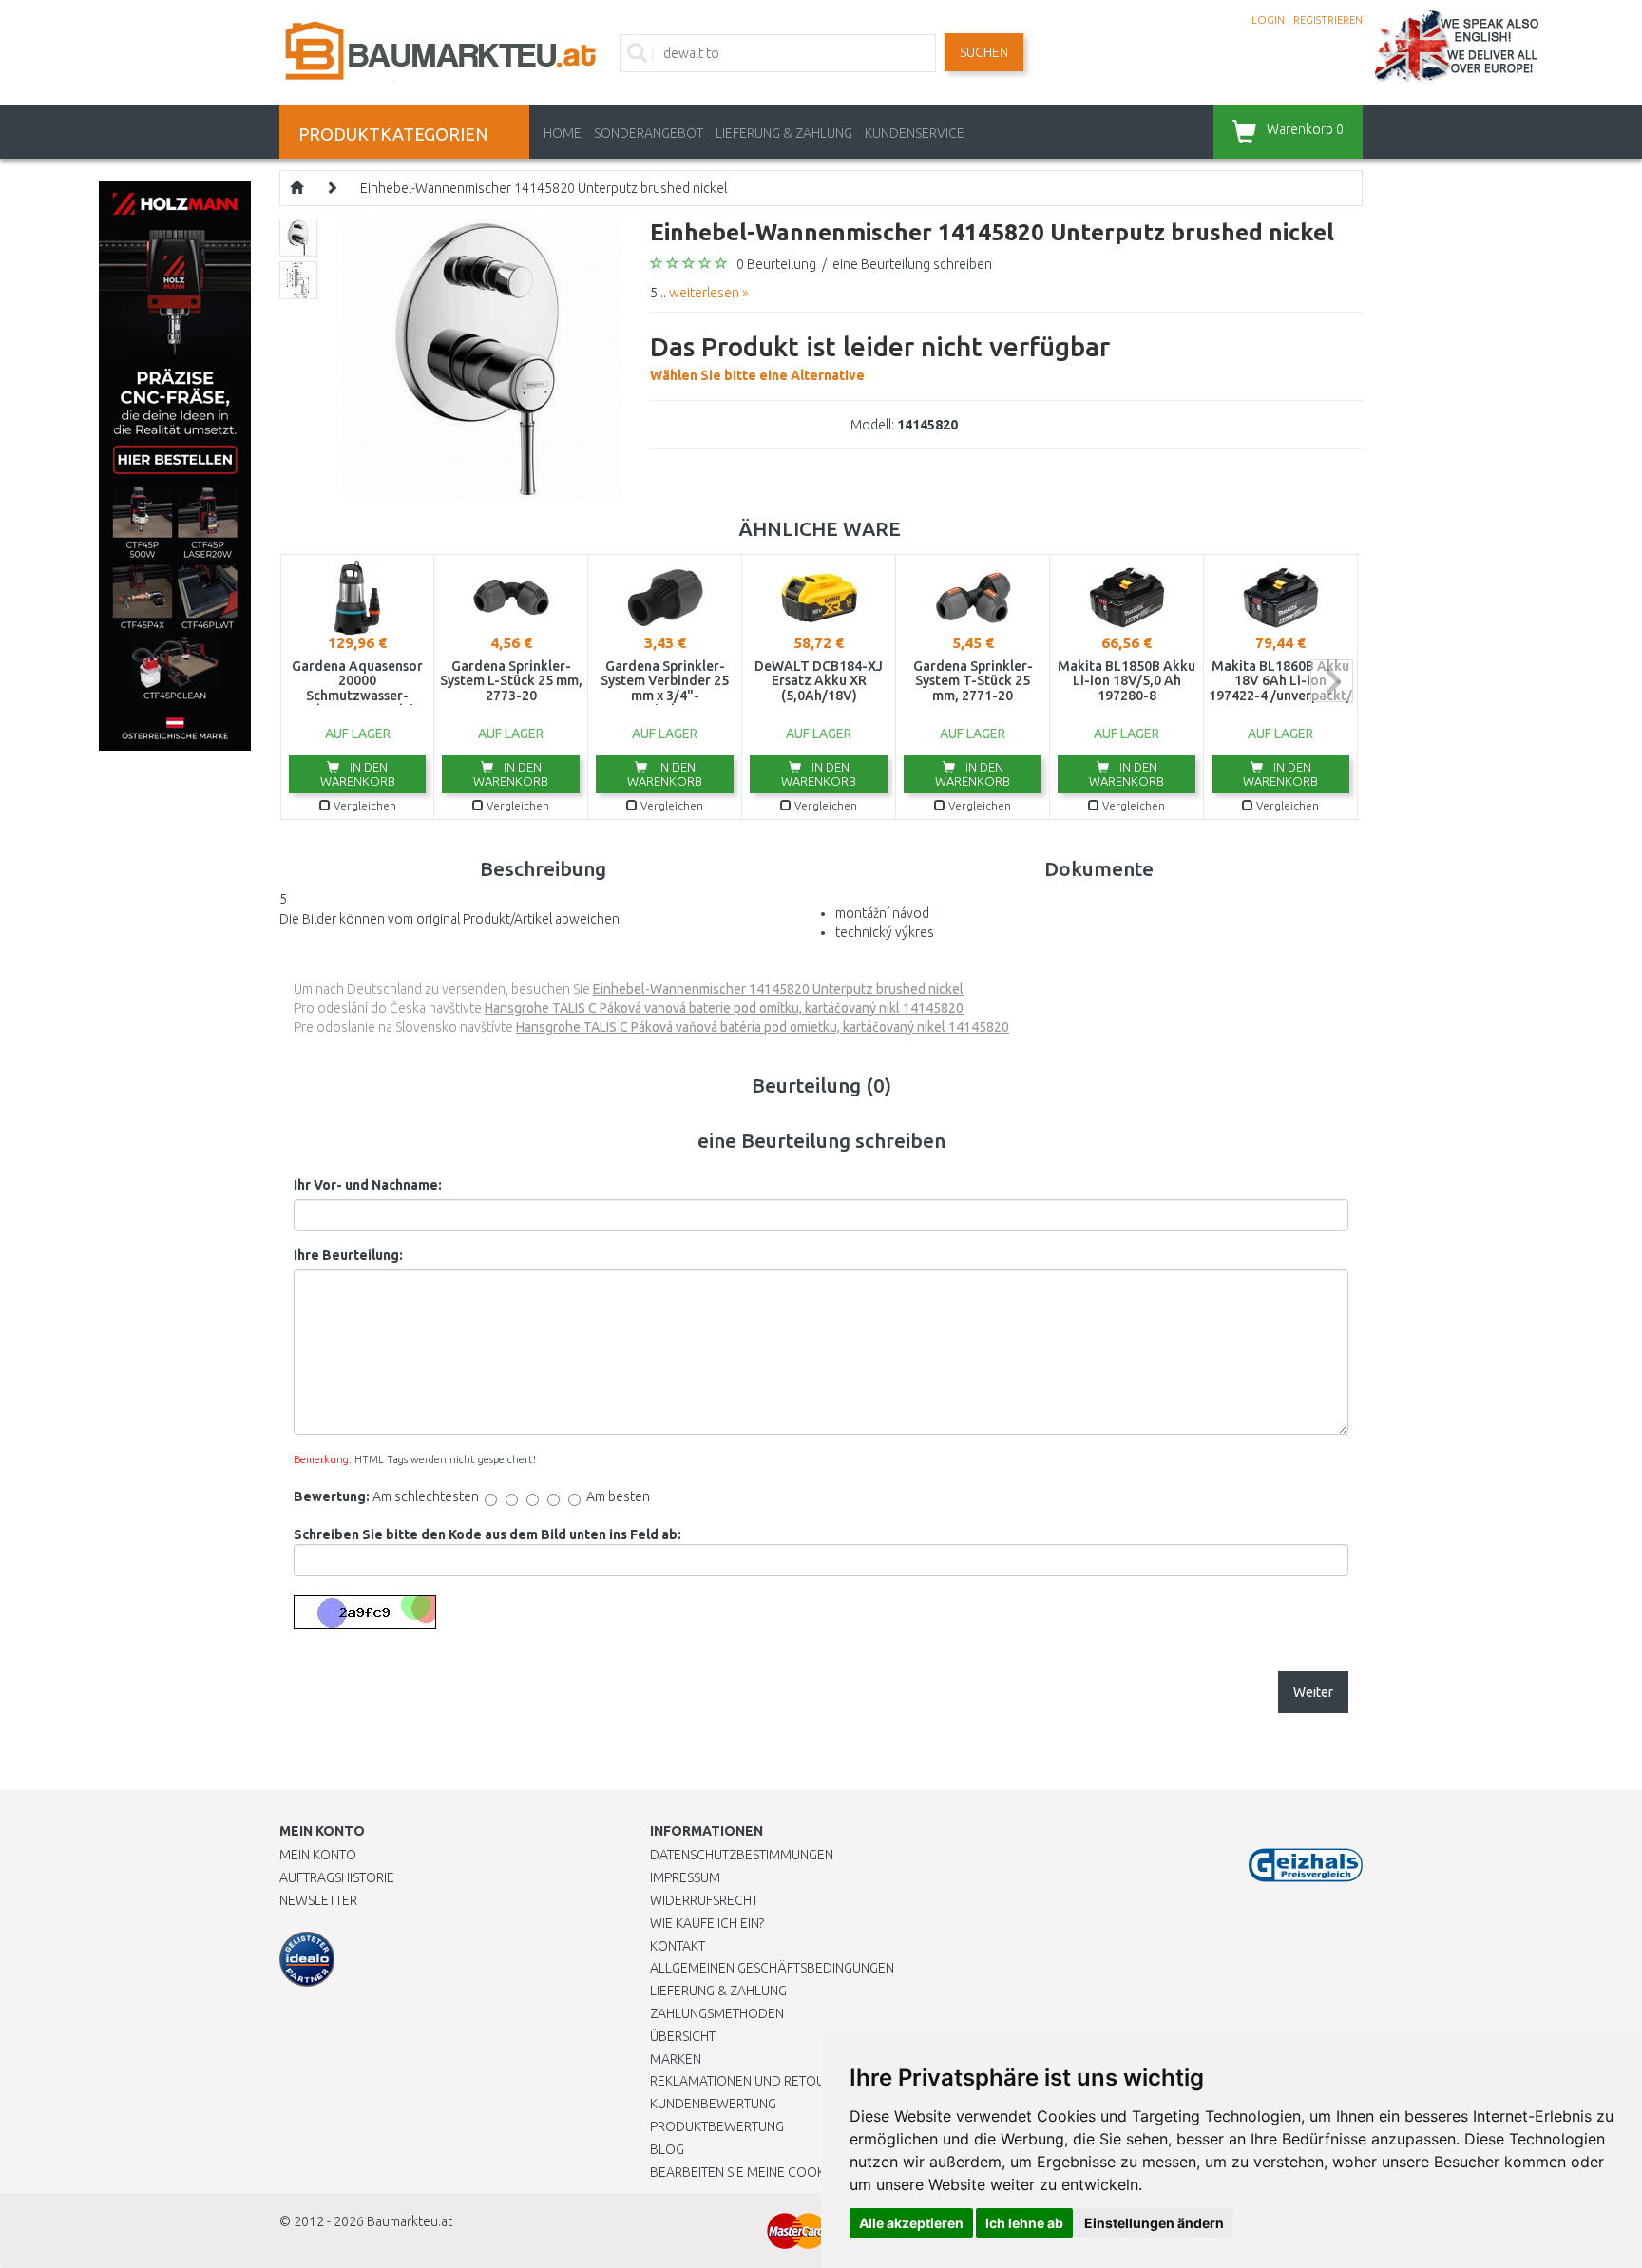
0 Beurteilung (776, 264)
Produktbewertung (717, 2126)
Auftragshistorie (337, 1877)
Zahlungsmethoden (717, 2013)
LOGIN (1268, 20)
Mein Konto (318, 1855)
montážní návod (882, 913)
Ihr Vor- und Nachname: (368, 1185)
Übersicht (683, 2036)
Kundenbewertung (713, 2104)
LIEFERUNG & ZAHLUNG (784, 133)
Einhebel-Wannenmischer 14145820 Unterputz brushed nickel (544, 188)
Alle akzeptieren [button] (911, 2223)
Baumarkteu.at (410, 2221)
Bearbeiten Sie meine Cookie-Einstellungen (792, 2172)
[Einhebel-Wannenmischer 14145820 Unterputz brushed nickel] (481, 357)
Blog (667, 2149)
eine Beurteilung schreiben (912, 264)
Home (563, 133)
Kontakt (678, 1946)
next (1332, 681)
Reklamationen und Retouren (749, 2081)
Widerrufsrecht (704, 1900)
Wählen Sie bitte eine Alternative (880, 357)
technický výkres (885, 932)
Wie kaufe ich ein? (707, 1923)
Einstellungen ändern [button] (1154, 2223)
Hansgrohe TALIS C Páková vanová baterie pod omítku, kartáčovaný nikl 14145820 (724, 1008)
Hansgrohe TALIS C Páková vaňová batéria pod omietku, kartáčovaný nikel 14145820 (763, 1027)
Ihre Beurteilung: (348, 1255)
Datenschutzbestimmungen (742, 1855)
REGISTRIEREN (1328, 20)
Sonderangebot (649, 133)
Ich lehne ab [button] (1024, 2223)
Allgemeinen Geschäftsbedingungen (772, 1968)
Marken (676, 2059)
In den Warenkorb (358, 774)
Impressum (685, 1877)
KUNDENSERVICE (915, 133)
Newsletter (318, 1900)
